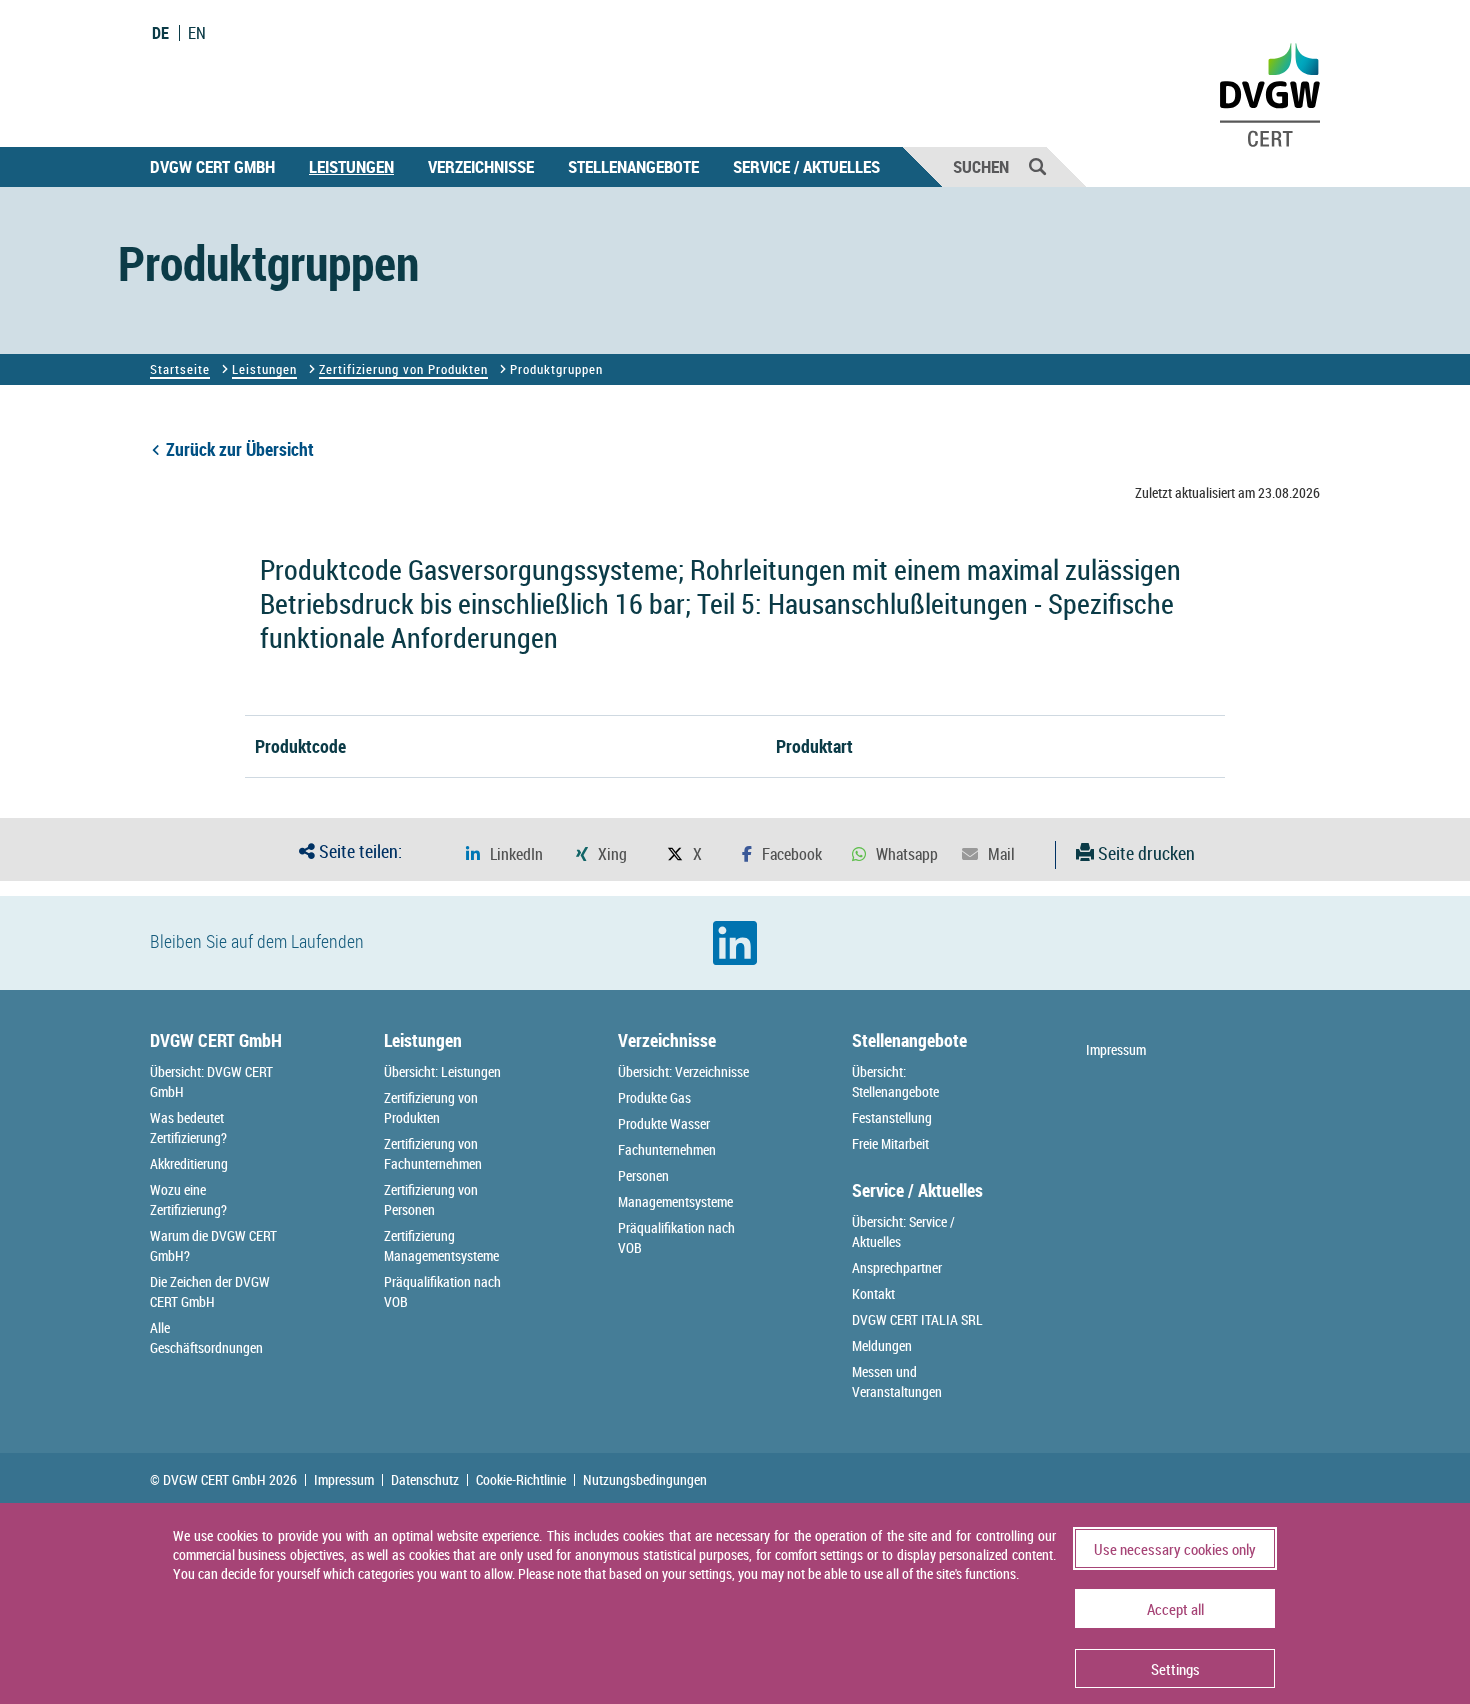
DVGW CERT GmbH (212, 166)
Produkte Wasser (664, 1123)
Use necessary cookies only (1175, 1549)
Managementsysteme (675, 1201)
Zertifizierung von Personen (431, 1199)
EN (197, 33)
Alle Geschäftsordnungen (206, 1337)
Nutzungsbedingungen (645, 1480)
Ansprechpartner (897, 1267)
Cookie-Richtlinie (521, 1480)
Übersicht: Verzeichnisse (683, 1071)
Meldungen (882, 1345)
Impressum (1116, 1049)
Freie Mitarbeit (890, 1143)
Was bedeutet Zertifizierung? (188, 1127)
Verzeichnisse (481, 166)
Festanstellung (892, 1117)
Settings (1175, 1669)
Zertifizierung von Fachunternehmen (433, 1153)
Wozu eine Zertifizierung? (188, 1199)
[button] (504, 854)
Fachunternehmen (667, 1149)
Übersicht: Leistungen (442, 1071)
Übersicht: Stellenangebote (895, 1081)
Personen (643, 1175)
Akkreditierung (189, 1163)
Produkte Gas (654, 1097)
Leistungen (351, 166)
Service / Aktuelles (806, 166)
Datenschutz (425, 1480)
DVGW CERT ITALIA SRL (917, 1319)
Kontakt (873, 1293)
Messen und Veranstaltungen (897, 1381)
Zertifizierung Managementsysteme (441, 1245)
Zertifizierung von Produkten (403, 369)
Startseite (180, 369)
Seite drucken (1144, 853)
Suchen (981, 166)
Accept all (1175, 1609)
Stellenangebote (633, 166)
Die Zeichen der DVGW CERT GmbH (210, 1291)
